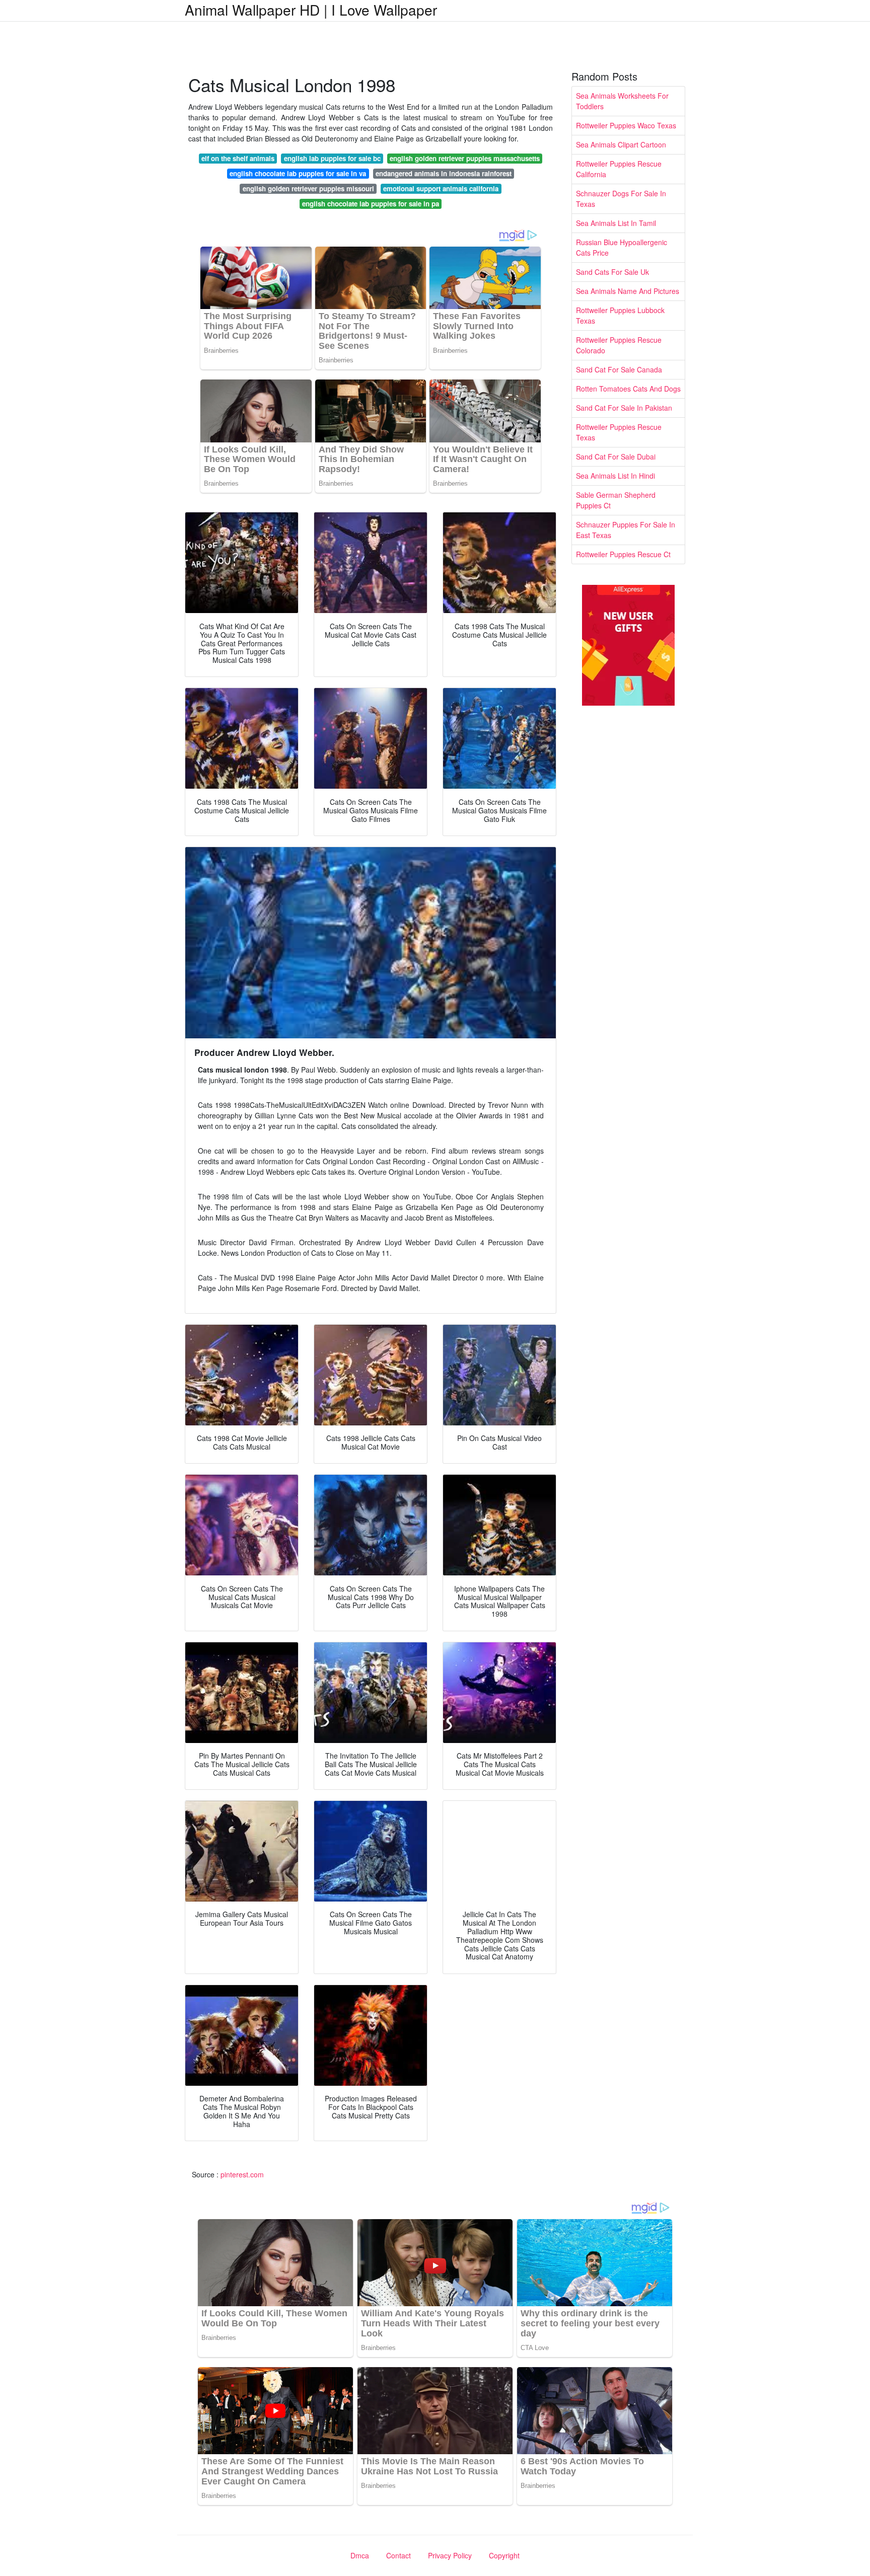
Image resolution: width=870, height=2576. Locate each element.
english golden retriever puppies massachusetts (465, 158)
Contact (398, 2555)
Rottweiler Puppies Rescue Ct (623, 554)
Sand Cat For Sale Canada (619, 369)
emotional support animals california (441, 188)
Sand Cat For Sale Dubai (616, 457)
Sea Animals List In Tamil (616, 223)
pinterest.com (242, 2174)
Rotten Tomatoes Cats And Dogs (628, 389)
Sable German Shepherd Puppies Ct (616, 500)
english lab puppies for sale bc (332, 158)
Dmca (360, 2555)
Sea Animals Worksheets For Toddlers (622, 101)
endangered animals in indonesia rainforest (444, 173)
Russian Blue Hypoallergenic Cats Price (622, 247)
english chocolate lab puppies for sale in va (298, 173)
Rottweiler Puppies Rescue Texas (619, 432)
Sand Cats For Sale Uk (612, 272)
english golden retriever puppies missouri (308, 188)
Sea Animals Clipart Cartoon (621, 144)
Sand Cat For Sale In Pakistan (624, 408)
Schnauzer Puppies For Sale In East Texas (626, 530)
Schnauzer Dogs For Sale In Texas (621, 199)
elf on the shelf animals (238, 158)
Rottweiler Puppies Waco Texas (626, 125)
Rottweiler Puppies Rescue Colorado (619, 345)
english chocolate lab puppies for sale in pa (371, 204)
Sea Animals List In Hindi (615, 476)
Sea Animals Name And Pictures (628, 291)
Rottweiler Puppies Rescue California (619, 169)
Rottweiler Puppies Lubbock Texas (620, 315)
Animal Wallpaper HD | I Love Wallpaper (311, 10)
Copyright (504, 2555)
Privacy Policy (450, 2555)
